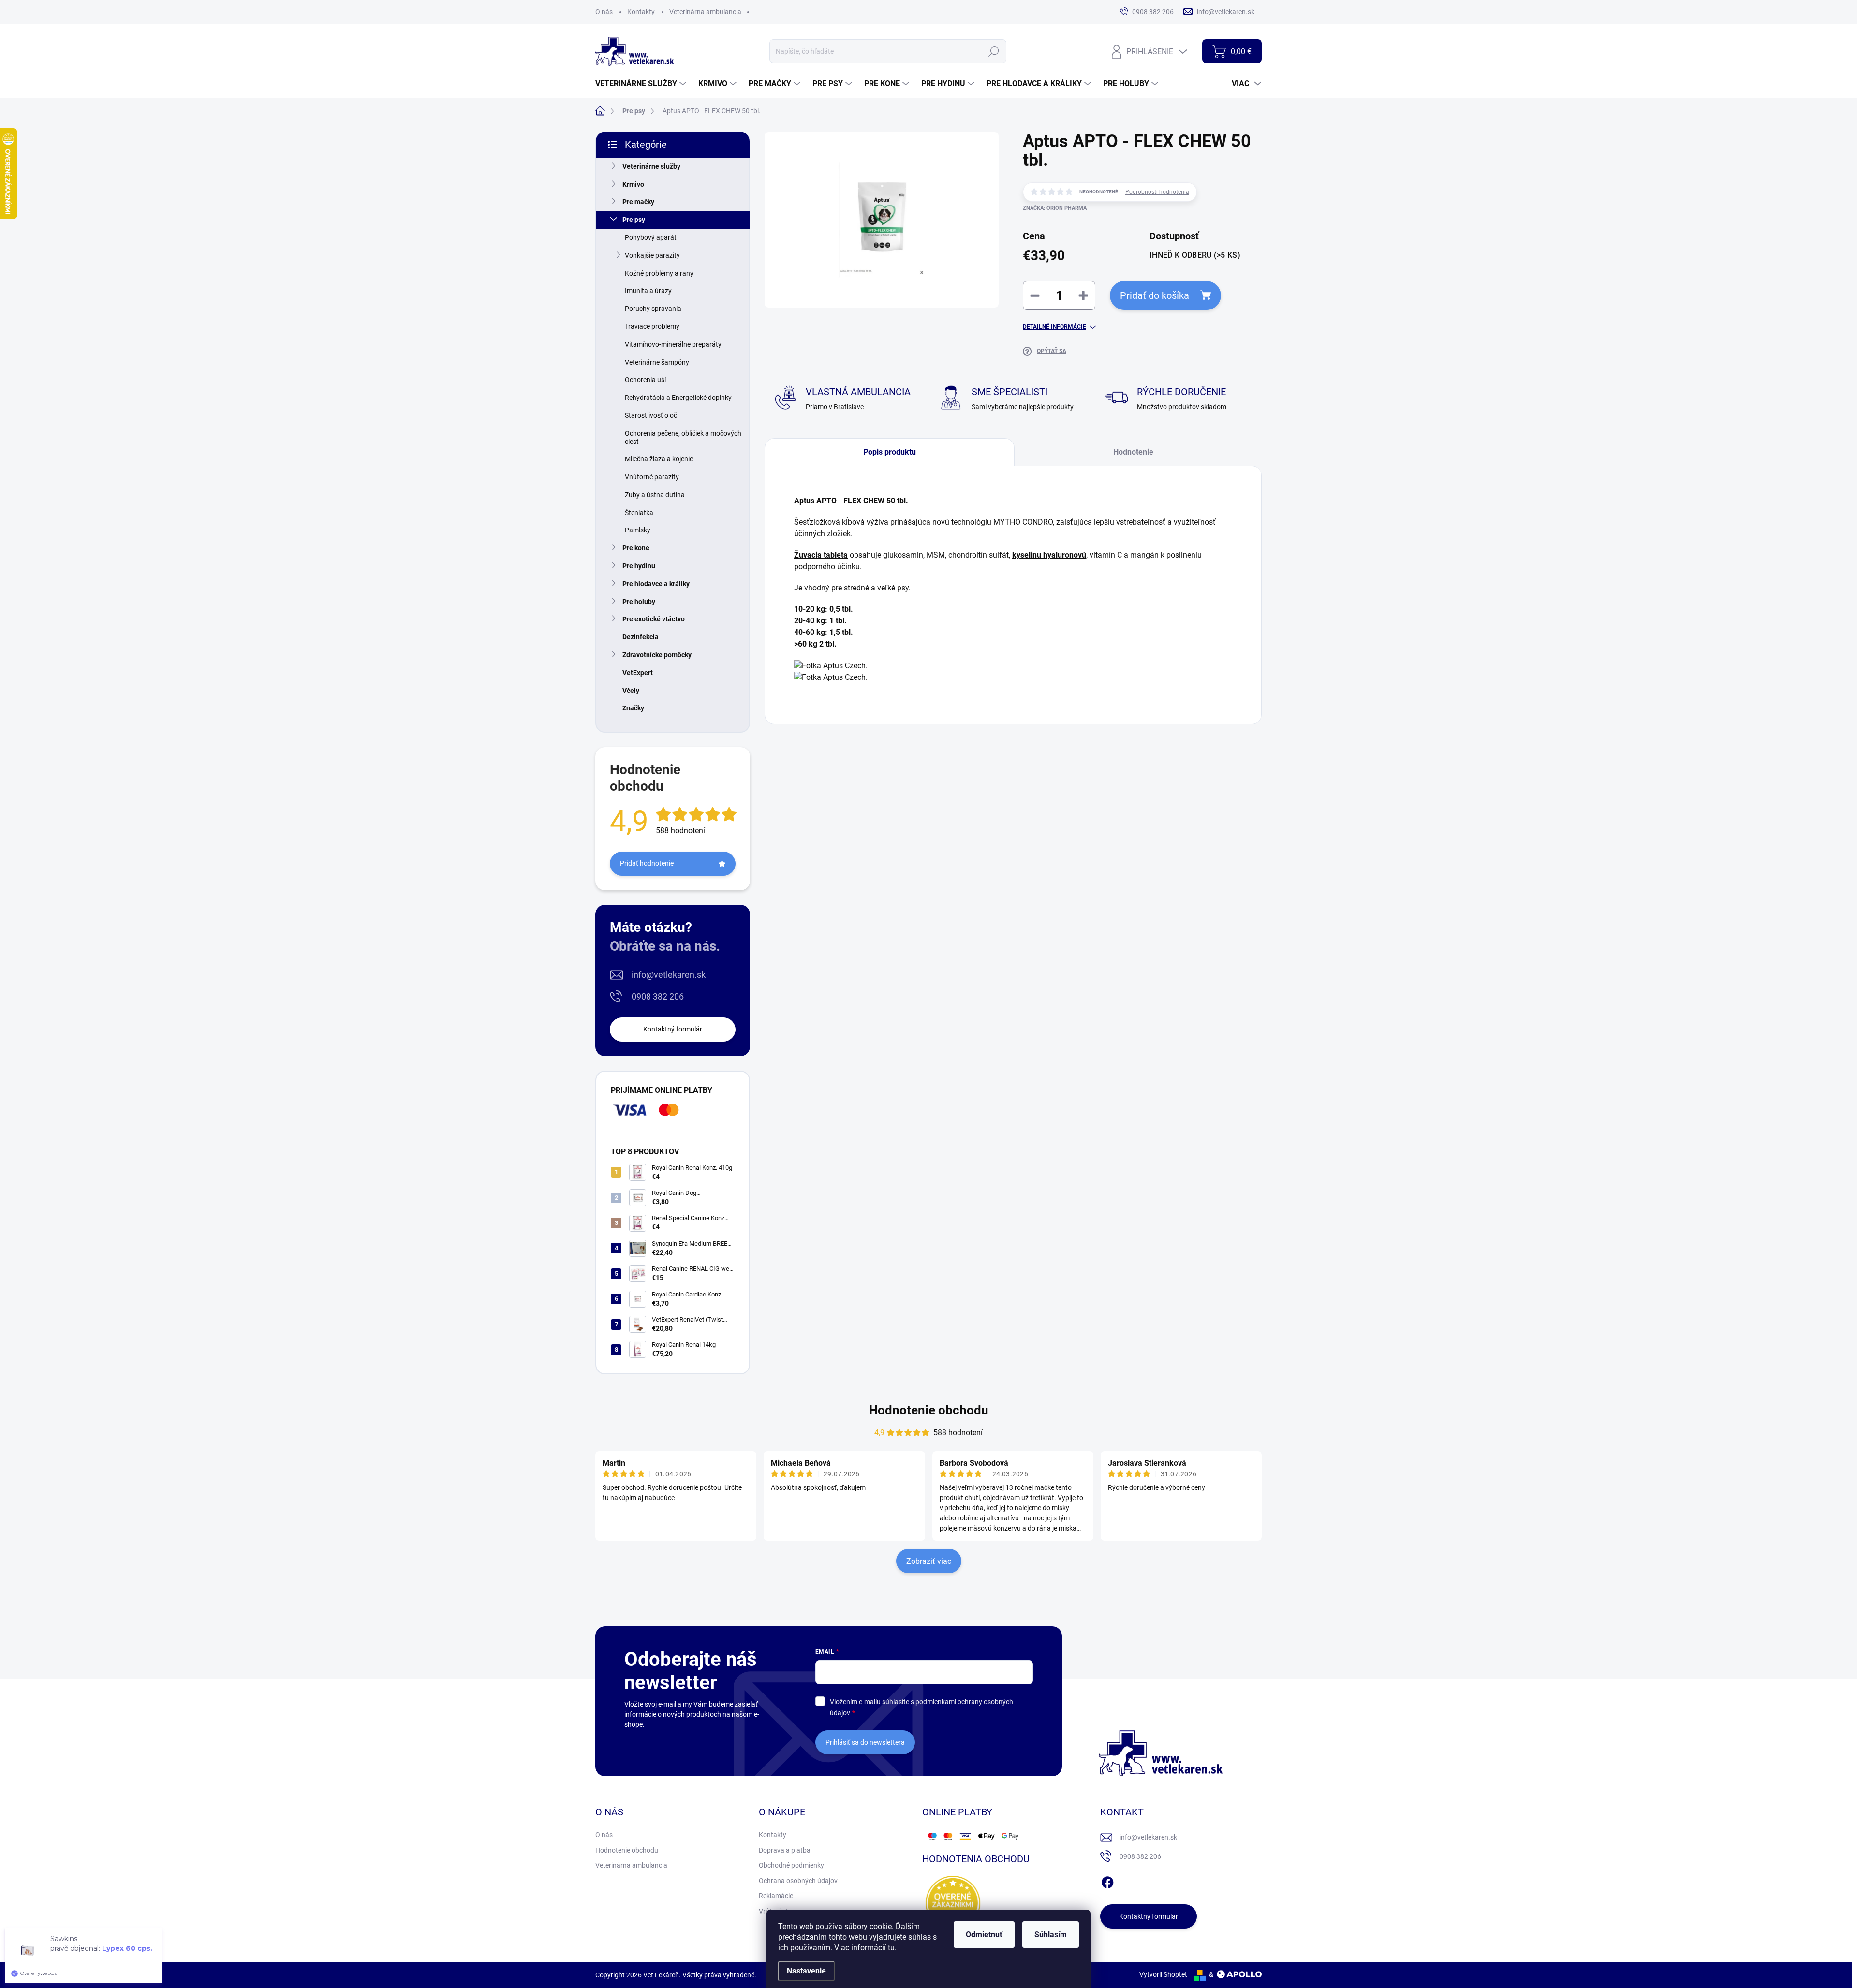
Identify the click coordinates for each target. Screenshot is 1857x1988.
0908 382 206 (658, 996)
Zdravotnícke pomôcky (657, 655)
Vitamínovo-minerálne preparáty (673, 344)
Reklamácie (776, 1896)
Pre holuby (639, 602)
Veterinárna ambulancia (705, 12)
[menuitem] (642, 84)
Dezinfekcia (641, 637)
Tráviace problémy (652, 326)
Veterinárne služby (651, 166)
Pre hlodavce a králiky (656, 584)
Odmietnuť (984, 1935)
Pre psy (634, 220)
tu (891, 1948)
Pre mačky (638, 202)
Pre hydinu (639, 566)
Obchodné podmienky (791, 1865)
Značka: (1055, 208)
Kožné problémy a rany (659, 273)
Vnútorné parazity (652, 477)
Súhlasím (1051, 1935)
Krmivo (633, 184)
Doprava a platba (785, 1850)
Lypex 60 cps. (127, 1948)
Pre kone (636, 548)
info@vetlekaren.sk (669, 975)
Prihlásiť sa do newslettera (865, 1742)
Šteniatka (639, 513)
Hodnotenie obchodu (929, 1410)
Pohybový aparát (651, 237)
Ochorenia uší (645, 380)
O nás (604, 12)
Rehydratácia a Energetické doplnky (678, 398)
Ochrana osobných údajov (798, 1881)
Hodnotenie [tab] (1133, 452)
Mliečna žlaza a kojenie (659, 459)
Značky (633, 708)
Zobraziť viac (929, 1561)
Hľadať (994, 51)
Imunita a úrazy (648, 291)
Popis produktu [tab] (890, 452)
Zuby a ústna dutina (655, 495)
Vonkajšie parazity (652, 255)
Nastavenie (806, 1971)
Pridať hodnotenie (647, 863)
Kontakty (641, 12)
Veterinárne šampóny (657, 362)
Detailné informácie (1054, 327)
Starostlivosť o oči (652, 415)
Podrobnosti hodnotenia (1157, 192)
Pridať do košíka (1155, 295)
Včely (631, 691)
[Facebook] (1107, 1881)
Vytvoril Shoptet (1163, 1974)
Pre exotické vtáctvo (654, 619)
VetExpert (638, 673)
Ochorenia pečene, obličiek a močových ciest (683, 437)
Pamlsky (638, 530)
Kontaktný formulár (673, 1029)
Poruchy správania (653, 309)
